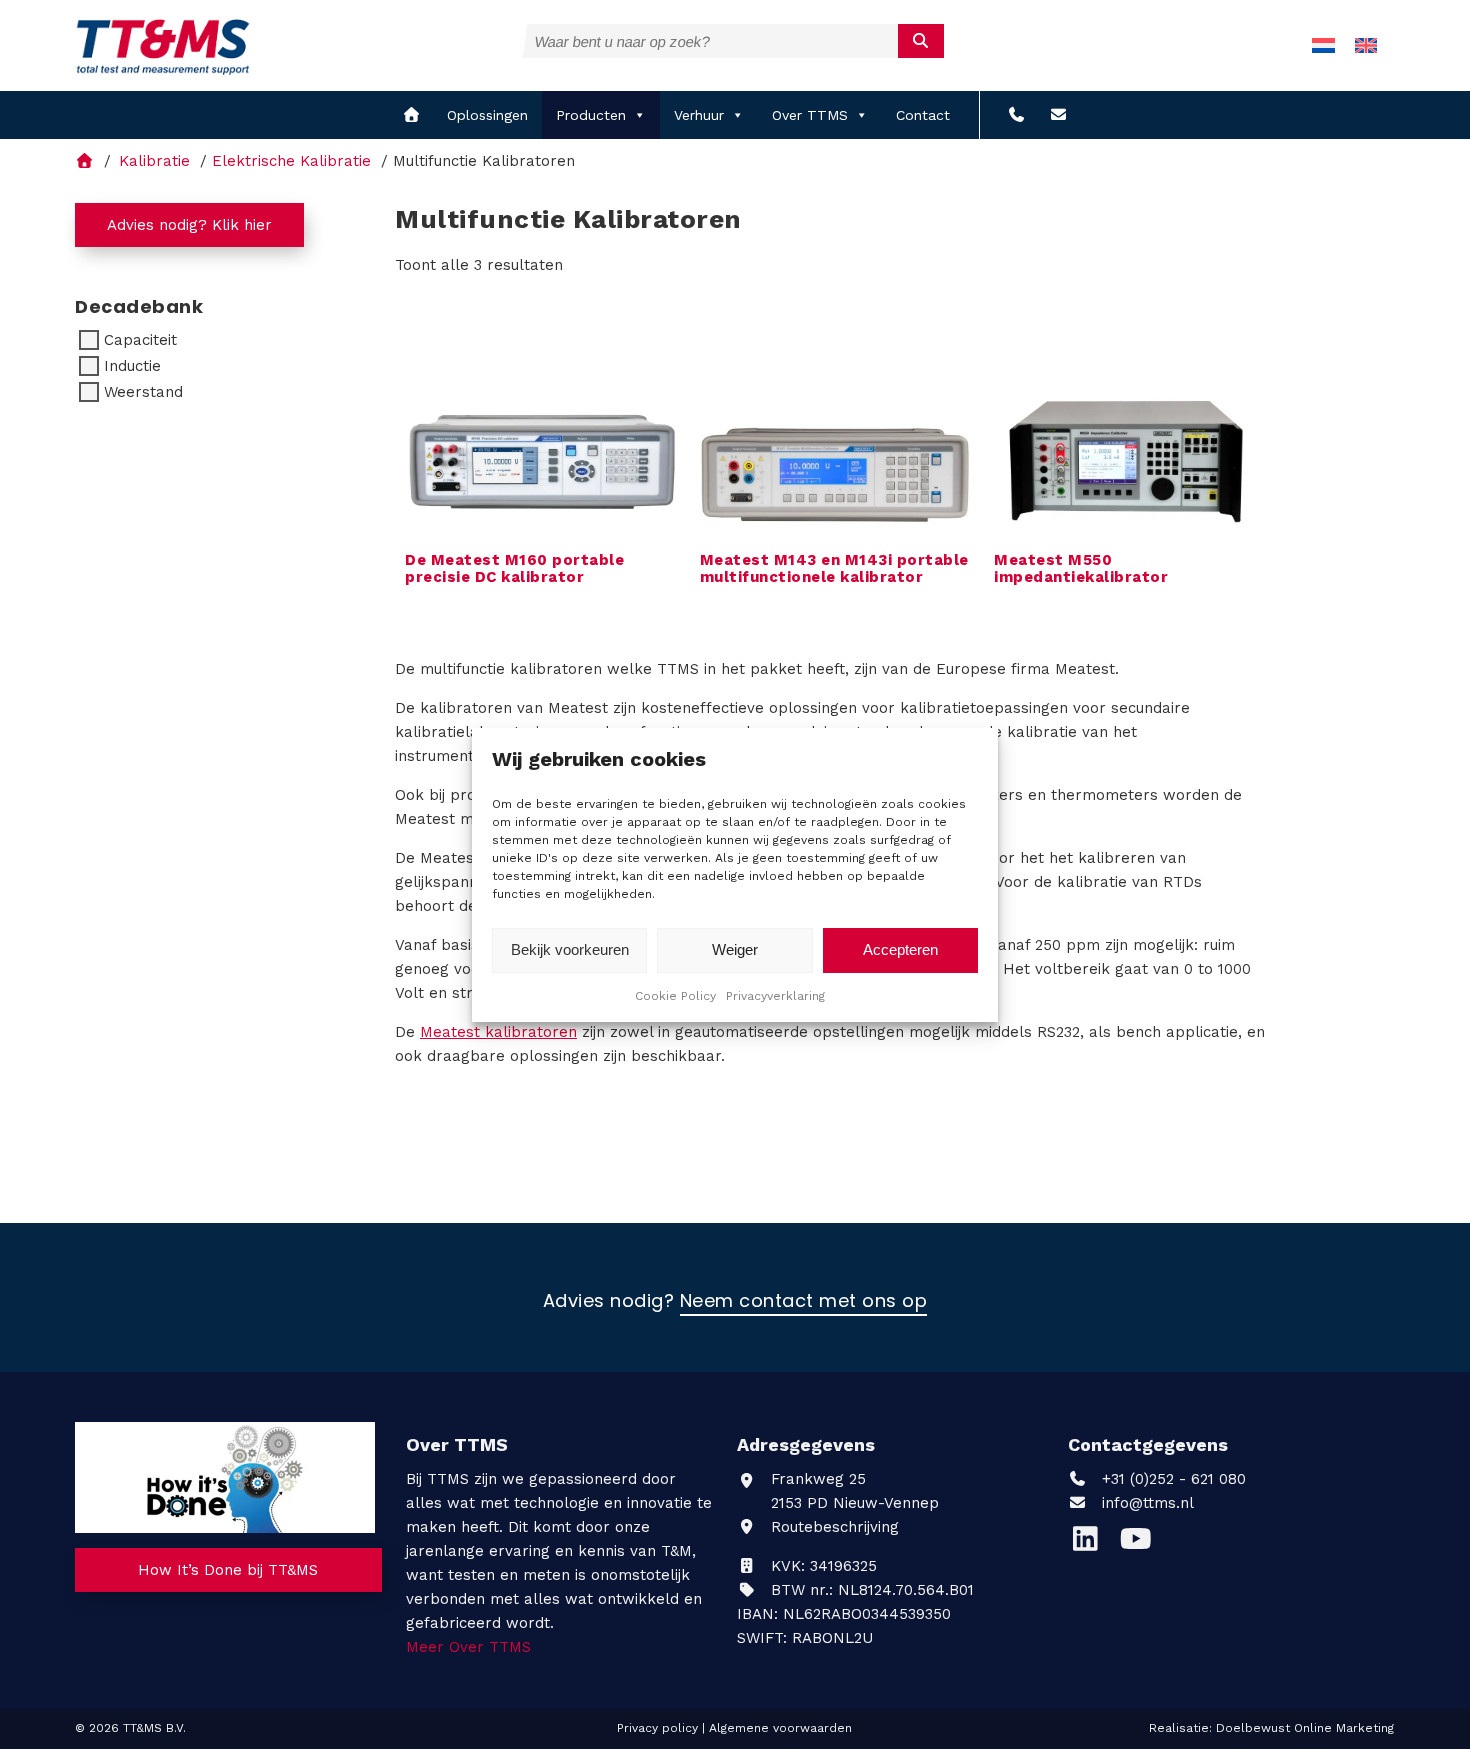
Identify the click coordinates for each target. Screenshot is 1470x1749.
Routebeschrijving (832, 1527)
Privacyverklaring (775, 996)
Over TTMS (810, 115)
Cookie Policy (675, 996)
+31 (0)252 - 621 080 (1171, 1479)
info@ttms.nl (1148, 1503)
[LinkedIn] (1093, 1544)
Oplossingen (487, 115)
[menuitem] (1323, 45)
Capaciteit (140, 340)
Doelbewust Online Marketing (1305, 1728)
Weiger (735, 949)
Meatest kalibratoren (498, 1032)
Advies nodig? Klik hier (189, 225)
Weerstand (143, 392)
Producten (591, 115)
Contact (923, 115)
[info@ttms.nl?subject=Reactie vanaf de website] (1058, 115)
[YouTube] (1140, 1544)
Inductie (132, 366)
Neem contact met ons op (804, 1302)
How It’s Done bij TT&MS (228, 1570)
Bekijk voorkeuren (570, 949)
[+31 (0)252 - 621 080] (1016, 115)
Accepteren (900, 949)
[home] (411, 115)
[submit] (921, 41)
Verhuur (699, 115)
